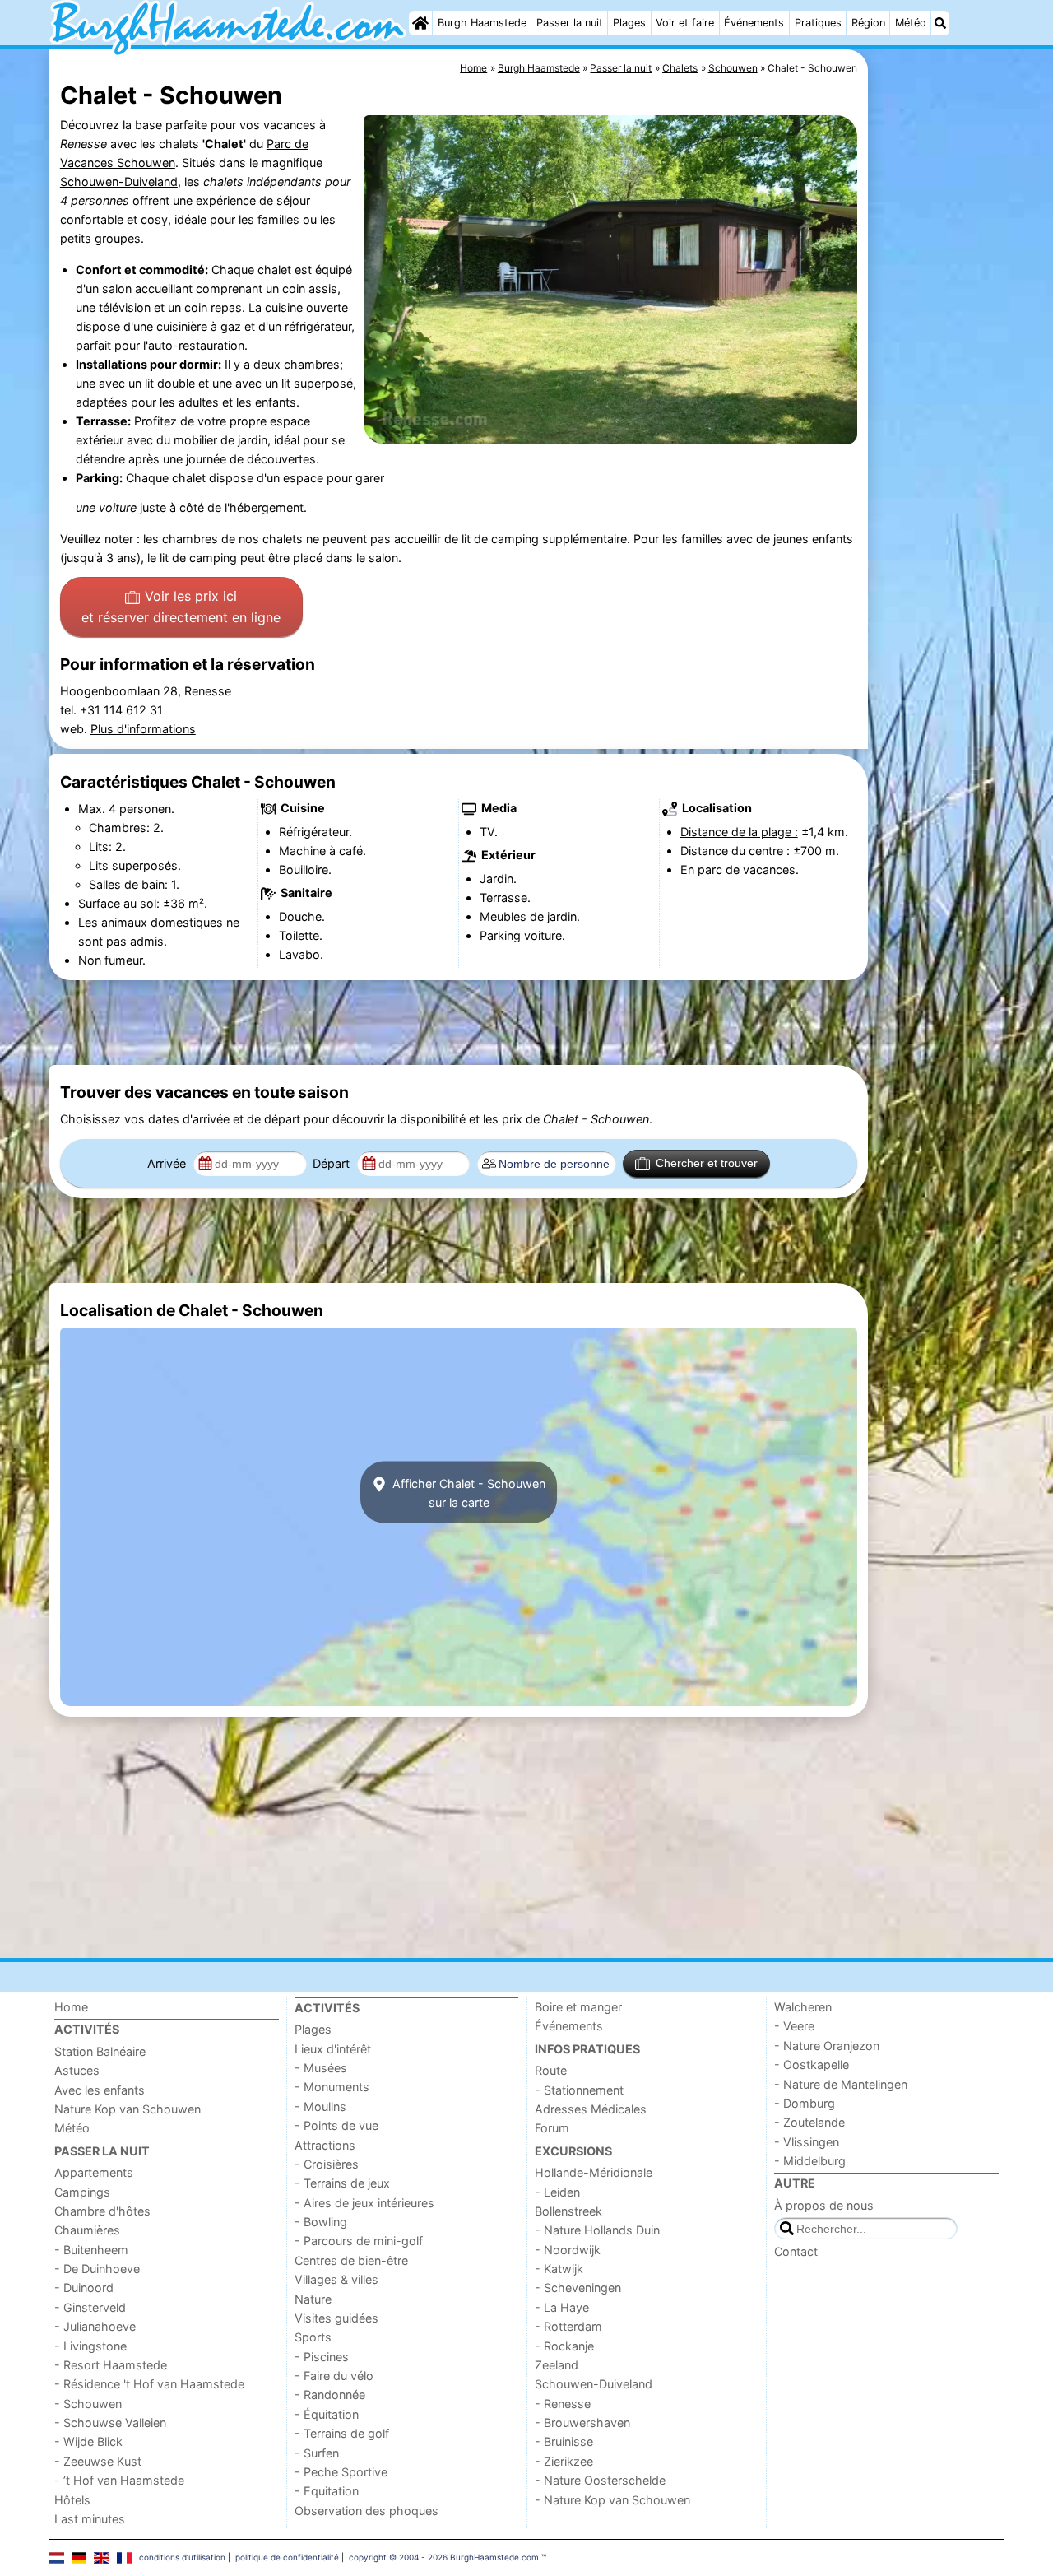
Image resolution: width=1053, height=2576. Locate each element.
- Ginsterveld (90, 2307)
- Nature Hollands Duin (597, 2230)
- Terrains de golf (342, 2433)
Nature (313, 2299)
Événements (754, 23)
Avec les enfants (100, 2090)
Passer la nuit (570, 23)
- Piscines (322, 2357)
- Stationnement (579, 2090)
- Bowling (321, 2222)
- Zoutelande (809, 2122)
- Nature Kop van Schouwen (612, 2500)
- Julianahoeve (95, 2326)
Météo (911, 23)
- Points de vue (336, 2125)
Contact (796, 2251)
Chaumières (87, 2230)
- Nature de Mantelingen (841, 2084)
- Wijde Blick (88, 2441)
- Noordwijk (568, 2250)
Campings (82, 2192)
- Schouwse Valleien (110, 2423)
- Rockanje (564, 2346)
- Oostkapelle (812, 2065)
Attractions (325, 2145)
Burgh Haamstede (482, 23)
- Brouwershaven (582, 2423)
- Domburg (805, 2103)
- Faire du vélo (334, 2376)
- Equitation (327, 2491)
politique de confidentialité (287, 2557)
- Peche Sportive (341, 2472)
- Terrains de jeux (342, 2183)
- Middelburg (810, 2161)
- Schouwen (88, 2404)
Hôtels (72, 2500)
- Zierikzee (564, 2461)
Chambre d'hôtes (102, 2211)
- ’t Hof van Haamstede (119, 2480)
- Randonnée (330, 2395)
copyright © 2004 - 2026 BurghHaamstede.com (444, 2557)
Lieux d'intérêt (333, 2049)
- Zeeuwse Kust (98, 2461)
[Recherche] (940, 23)
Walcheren (803, 2007)
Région (868, 23)
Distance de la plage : (739, 832)
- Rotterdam (568, 2326)
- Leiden (557, 2192)
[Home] (420, 23)
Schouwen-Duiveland (119, 181)
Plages (629, 23)
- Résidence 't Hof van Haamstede (149, 2384)
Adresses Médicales (591, 2109)
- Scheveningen (578, 2288)
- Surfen (317, 2453)
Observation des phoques (366, 2511)
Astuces (77, 2070)
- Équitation (327, 2414)
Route (551, 2070)
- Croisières (327, 2164)
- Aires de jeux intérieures (364, 2203)
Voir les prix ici (181, 607)
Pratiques (818, 23)
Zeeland (557, 2365)
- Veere (794, 2026)
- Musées (321, 2068)
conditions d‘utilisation (182, 2557)
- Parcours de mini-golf (359, 2241)
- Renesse (563, 2404)
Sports (313, 2337)
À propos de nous (824, 2205)
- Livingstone (90, 2346)
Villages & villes (336, 2279)
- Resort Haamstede (111, 2365)
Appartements (94, 2172)
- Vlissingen (807, 2142)
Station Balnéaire (100, 2051)
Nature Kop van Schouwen (128, 2109)
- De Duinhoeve (97, 2269)
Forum (552, 2128)
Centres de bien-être (351, 2260)
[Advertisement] (938, 428)
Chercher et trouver (707, 1163)
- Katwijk (559, 2269)
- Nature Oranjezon (827, 2046)
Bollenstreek (568, 2211)
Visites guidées (336, 2318)
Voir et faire (685, 23)
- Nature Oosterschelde (600, 2480)
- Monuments (332, 2087)
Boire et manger (578, 2007)
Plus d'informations (143, 729)
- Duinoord (84, 2288)
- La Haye (562, 2307)
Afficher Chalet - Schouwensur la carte (467, 1492)
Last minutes (90, 2519)
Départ (333, 1163)
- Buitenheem (91, 2250)
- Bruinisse (564, 2441)
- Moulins (320, 2106)
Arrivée (168, 1163)
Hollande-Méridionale (594, 2172)
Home (71, 2007)
